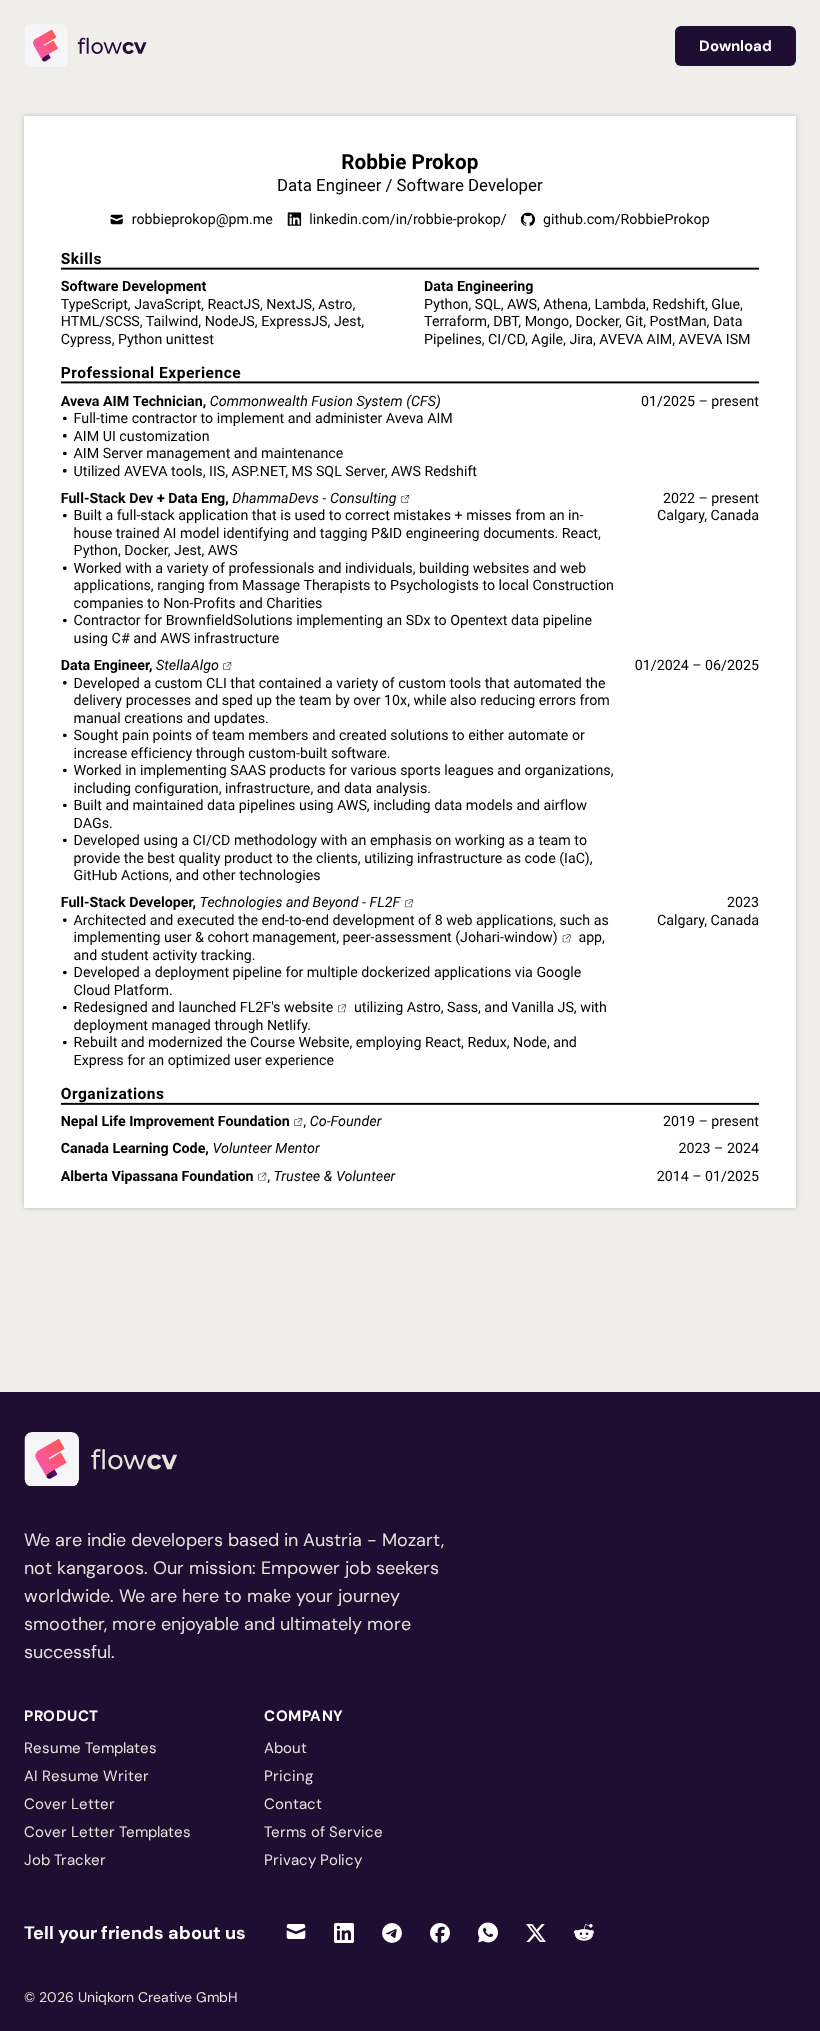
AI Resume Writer (86, 1776)
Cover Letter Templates (107, 1832)
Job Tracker (65, 1860)
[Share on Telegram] (392, 1932)
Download (735, 46)
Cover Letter (69, 1804)
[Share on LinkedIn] (344, 1932)
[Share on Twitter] (536, 1932)
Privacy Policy (313, 1860)
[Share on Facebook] (440, 1932)
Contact (293, 1804)
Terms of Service (323, 1832)
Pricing (288, 1776)
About (285, 1748)
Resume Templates (90, 1748)
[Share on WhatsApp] (488, 1932)
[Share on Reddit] (584, 1932)
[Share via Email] (296, 1932)
